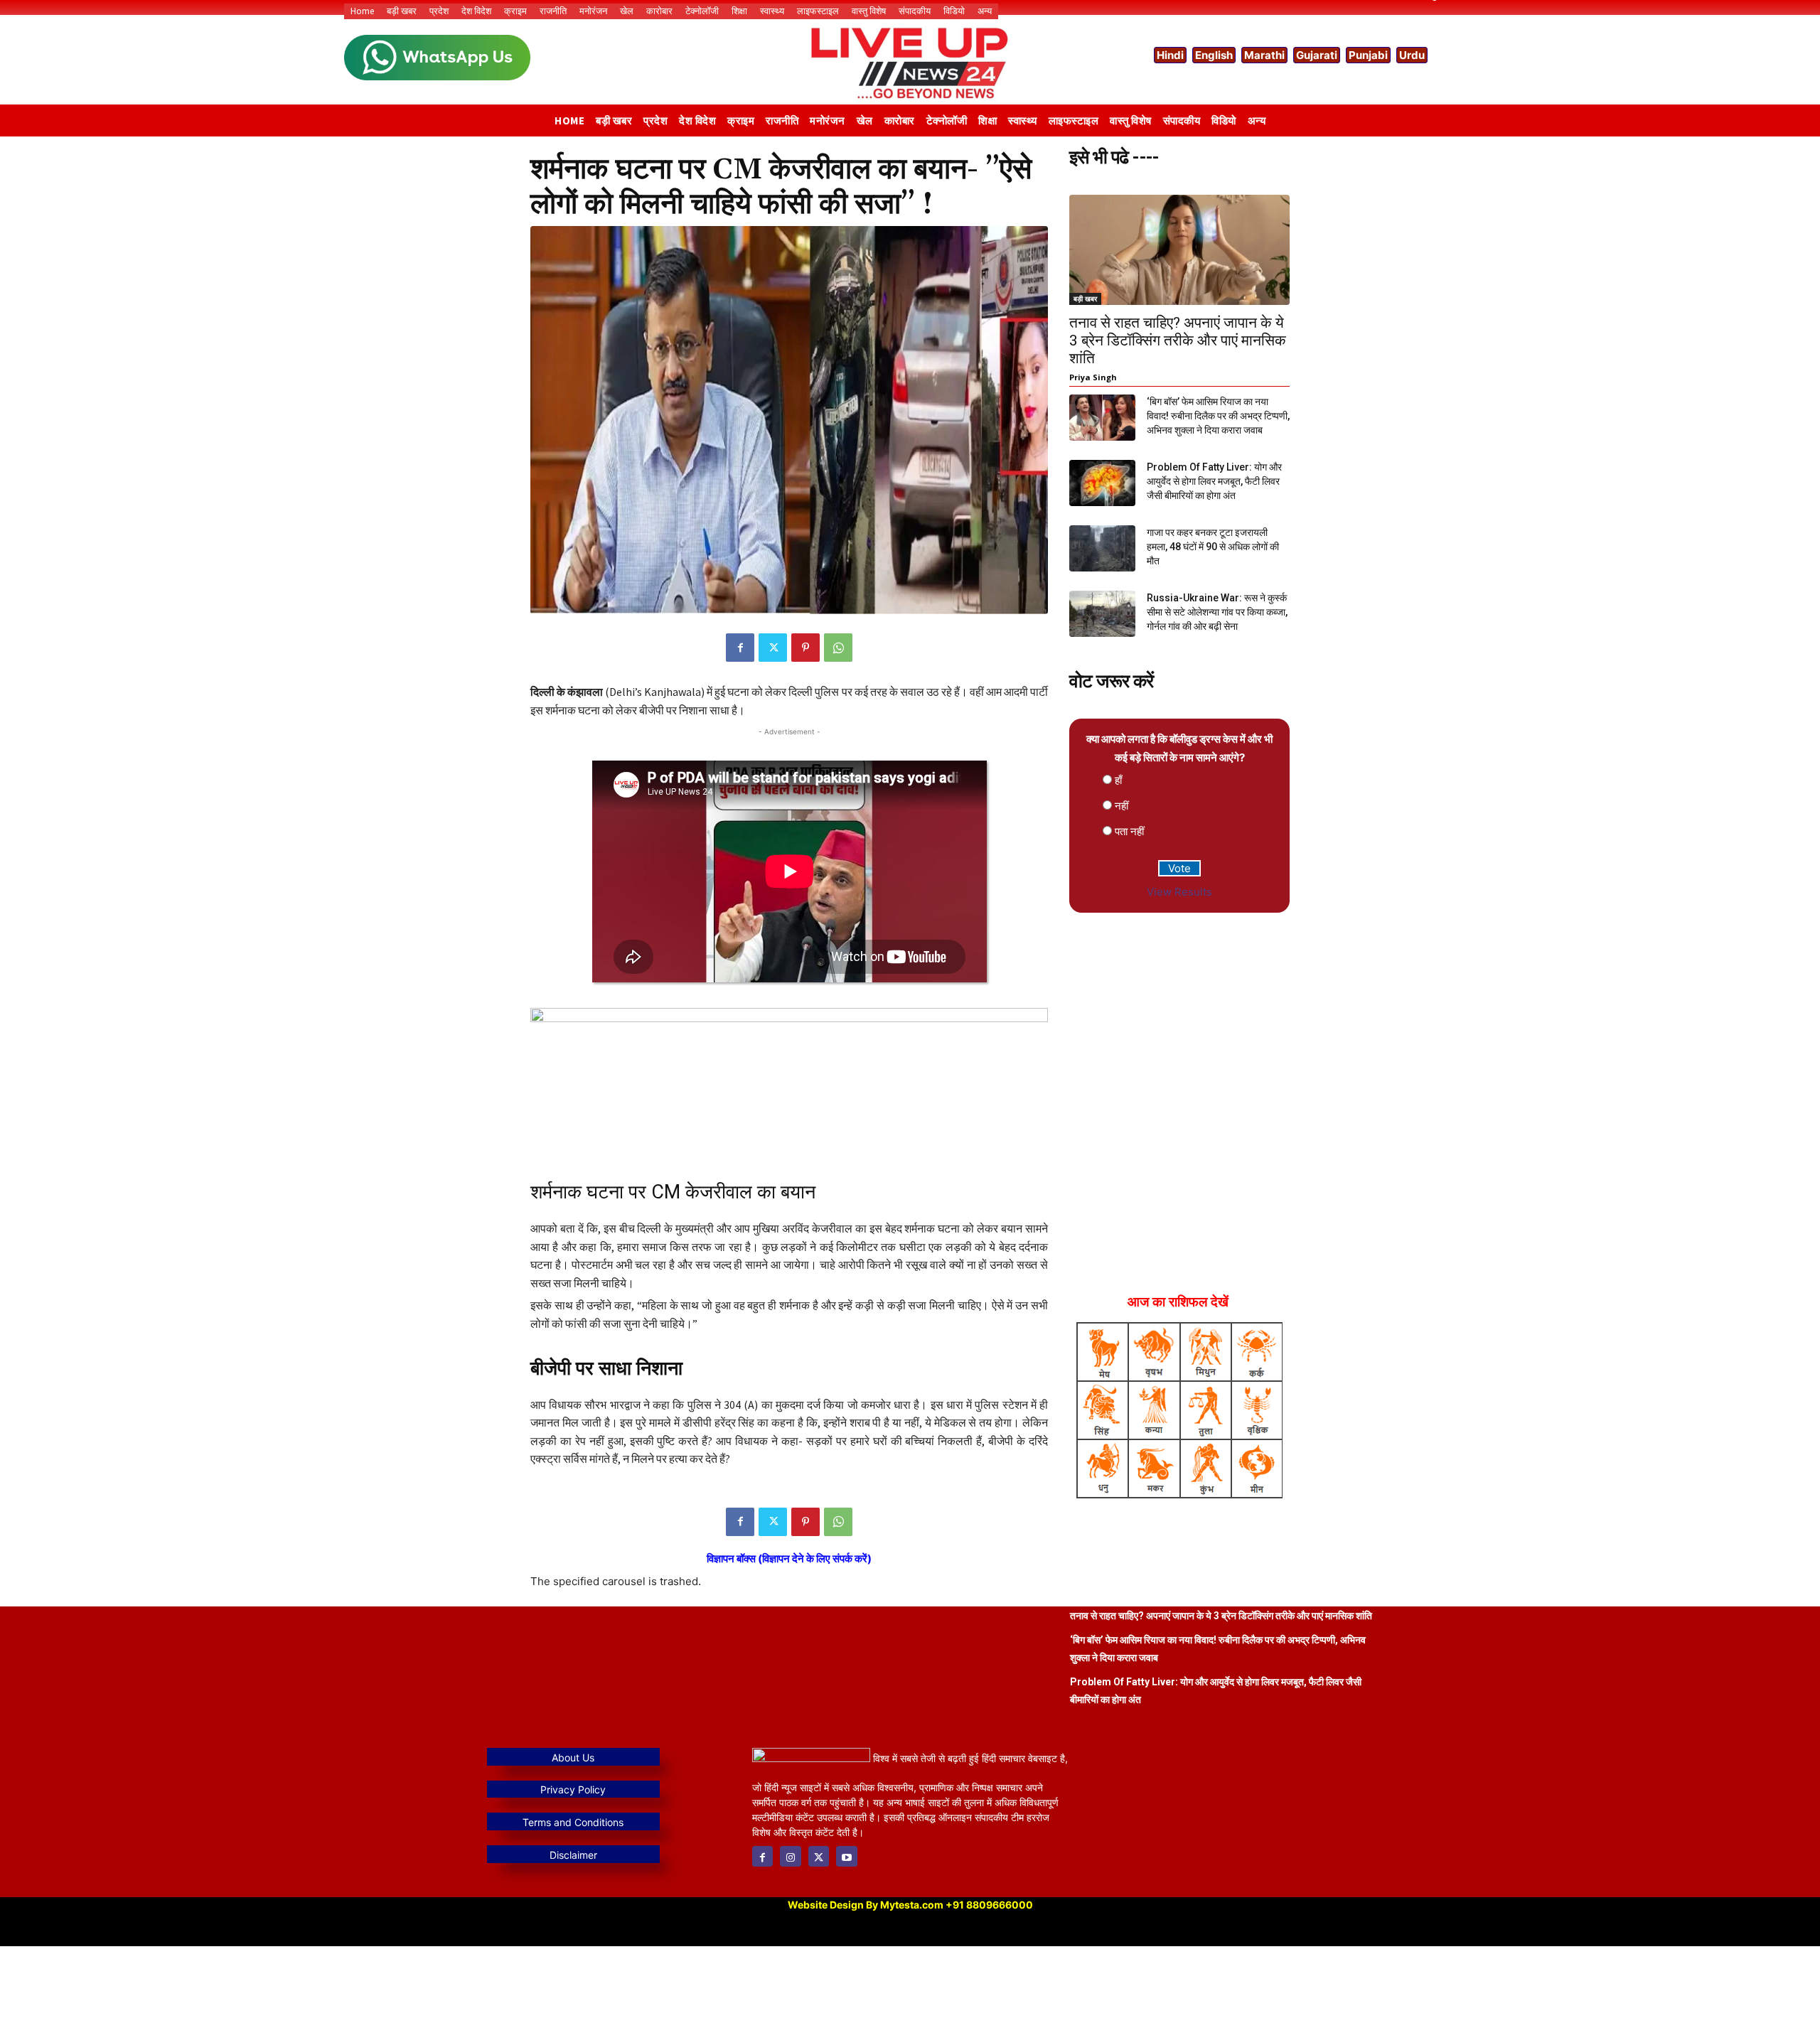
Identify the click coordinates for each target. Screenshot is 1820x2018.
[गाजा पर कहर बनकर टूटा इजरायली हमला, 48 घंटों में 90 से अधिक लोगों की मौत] (1102, 548)
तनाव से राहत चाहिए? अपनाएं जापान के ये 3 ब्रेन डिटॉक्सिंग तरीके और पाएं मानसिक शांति (1178, 340)
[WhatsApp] (838, 648)
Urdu (1412, 55)
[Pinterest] (805, 648)
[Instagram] (790, 1856)
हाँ (1118, 780)
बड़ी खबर (1085, 299)
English (1214, 55)
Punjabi (1368, 55)
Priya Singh (1093, 377)
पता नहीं (1129, 831)
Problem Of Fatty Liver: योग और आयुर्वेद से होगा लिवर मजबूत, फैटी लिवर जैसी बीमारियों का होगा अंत (1214, 481)
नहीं (1122, 806)
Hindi (1170, 55)
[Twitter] (773, 648)
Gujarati (1317, 55)
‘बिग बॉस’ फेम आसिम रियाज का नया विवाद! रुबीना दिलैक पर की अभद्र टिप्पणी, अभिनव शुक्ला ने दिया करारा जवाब (1218, 416)
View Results (1179, 892)
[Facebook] (740, 648)
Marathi (1264, 55)
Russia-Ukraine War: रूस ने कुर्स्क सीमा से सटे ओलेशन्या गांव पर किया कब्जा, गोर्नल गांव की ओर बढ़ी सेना (1217, 612)
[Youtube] (846, 1856)
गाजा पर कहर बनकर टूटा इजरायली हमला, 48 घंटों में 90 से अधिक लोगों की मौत (1213, 547)
